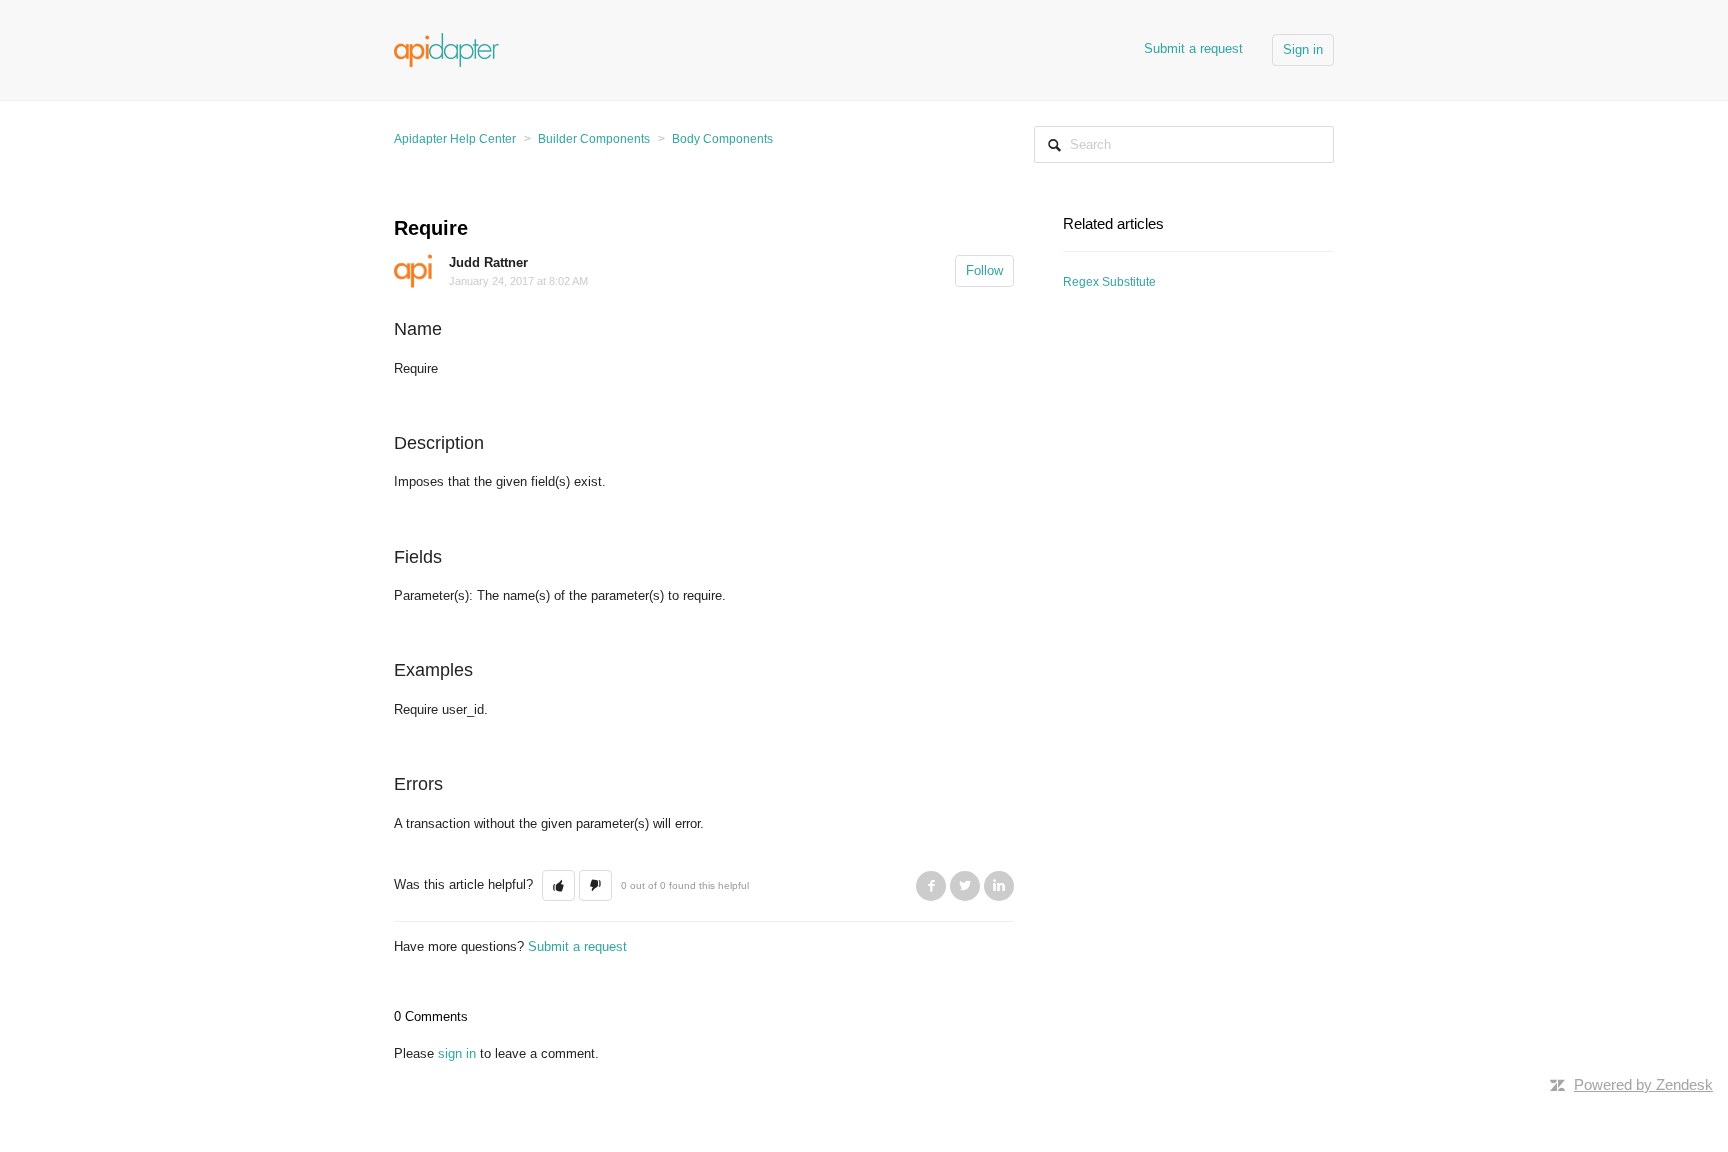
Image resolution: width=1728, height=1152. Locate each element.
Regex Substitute (1109, 282)
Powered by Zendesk (1643, 1084)
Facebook (931, 886)
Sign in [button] (1303, 49)
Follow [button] (984, 270)
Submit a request (1193, 48)
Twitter (965, 886)
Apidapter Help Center (455, 139)
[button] (558, 886)
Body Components (722, 139)
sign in (457, 1053)
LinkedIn (999, 886)
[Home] (446, 48)
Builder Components (594, 139)
